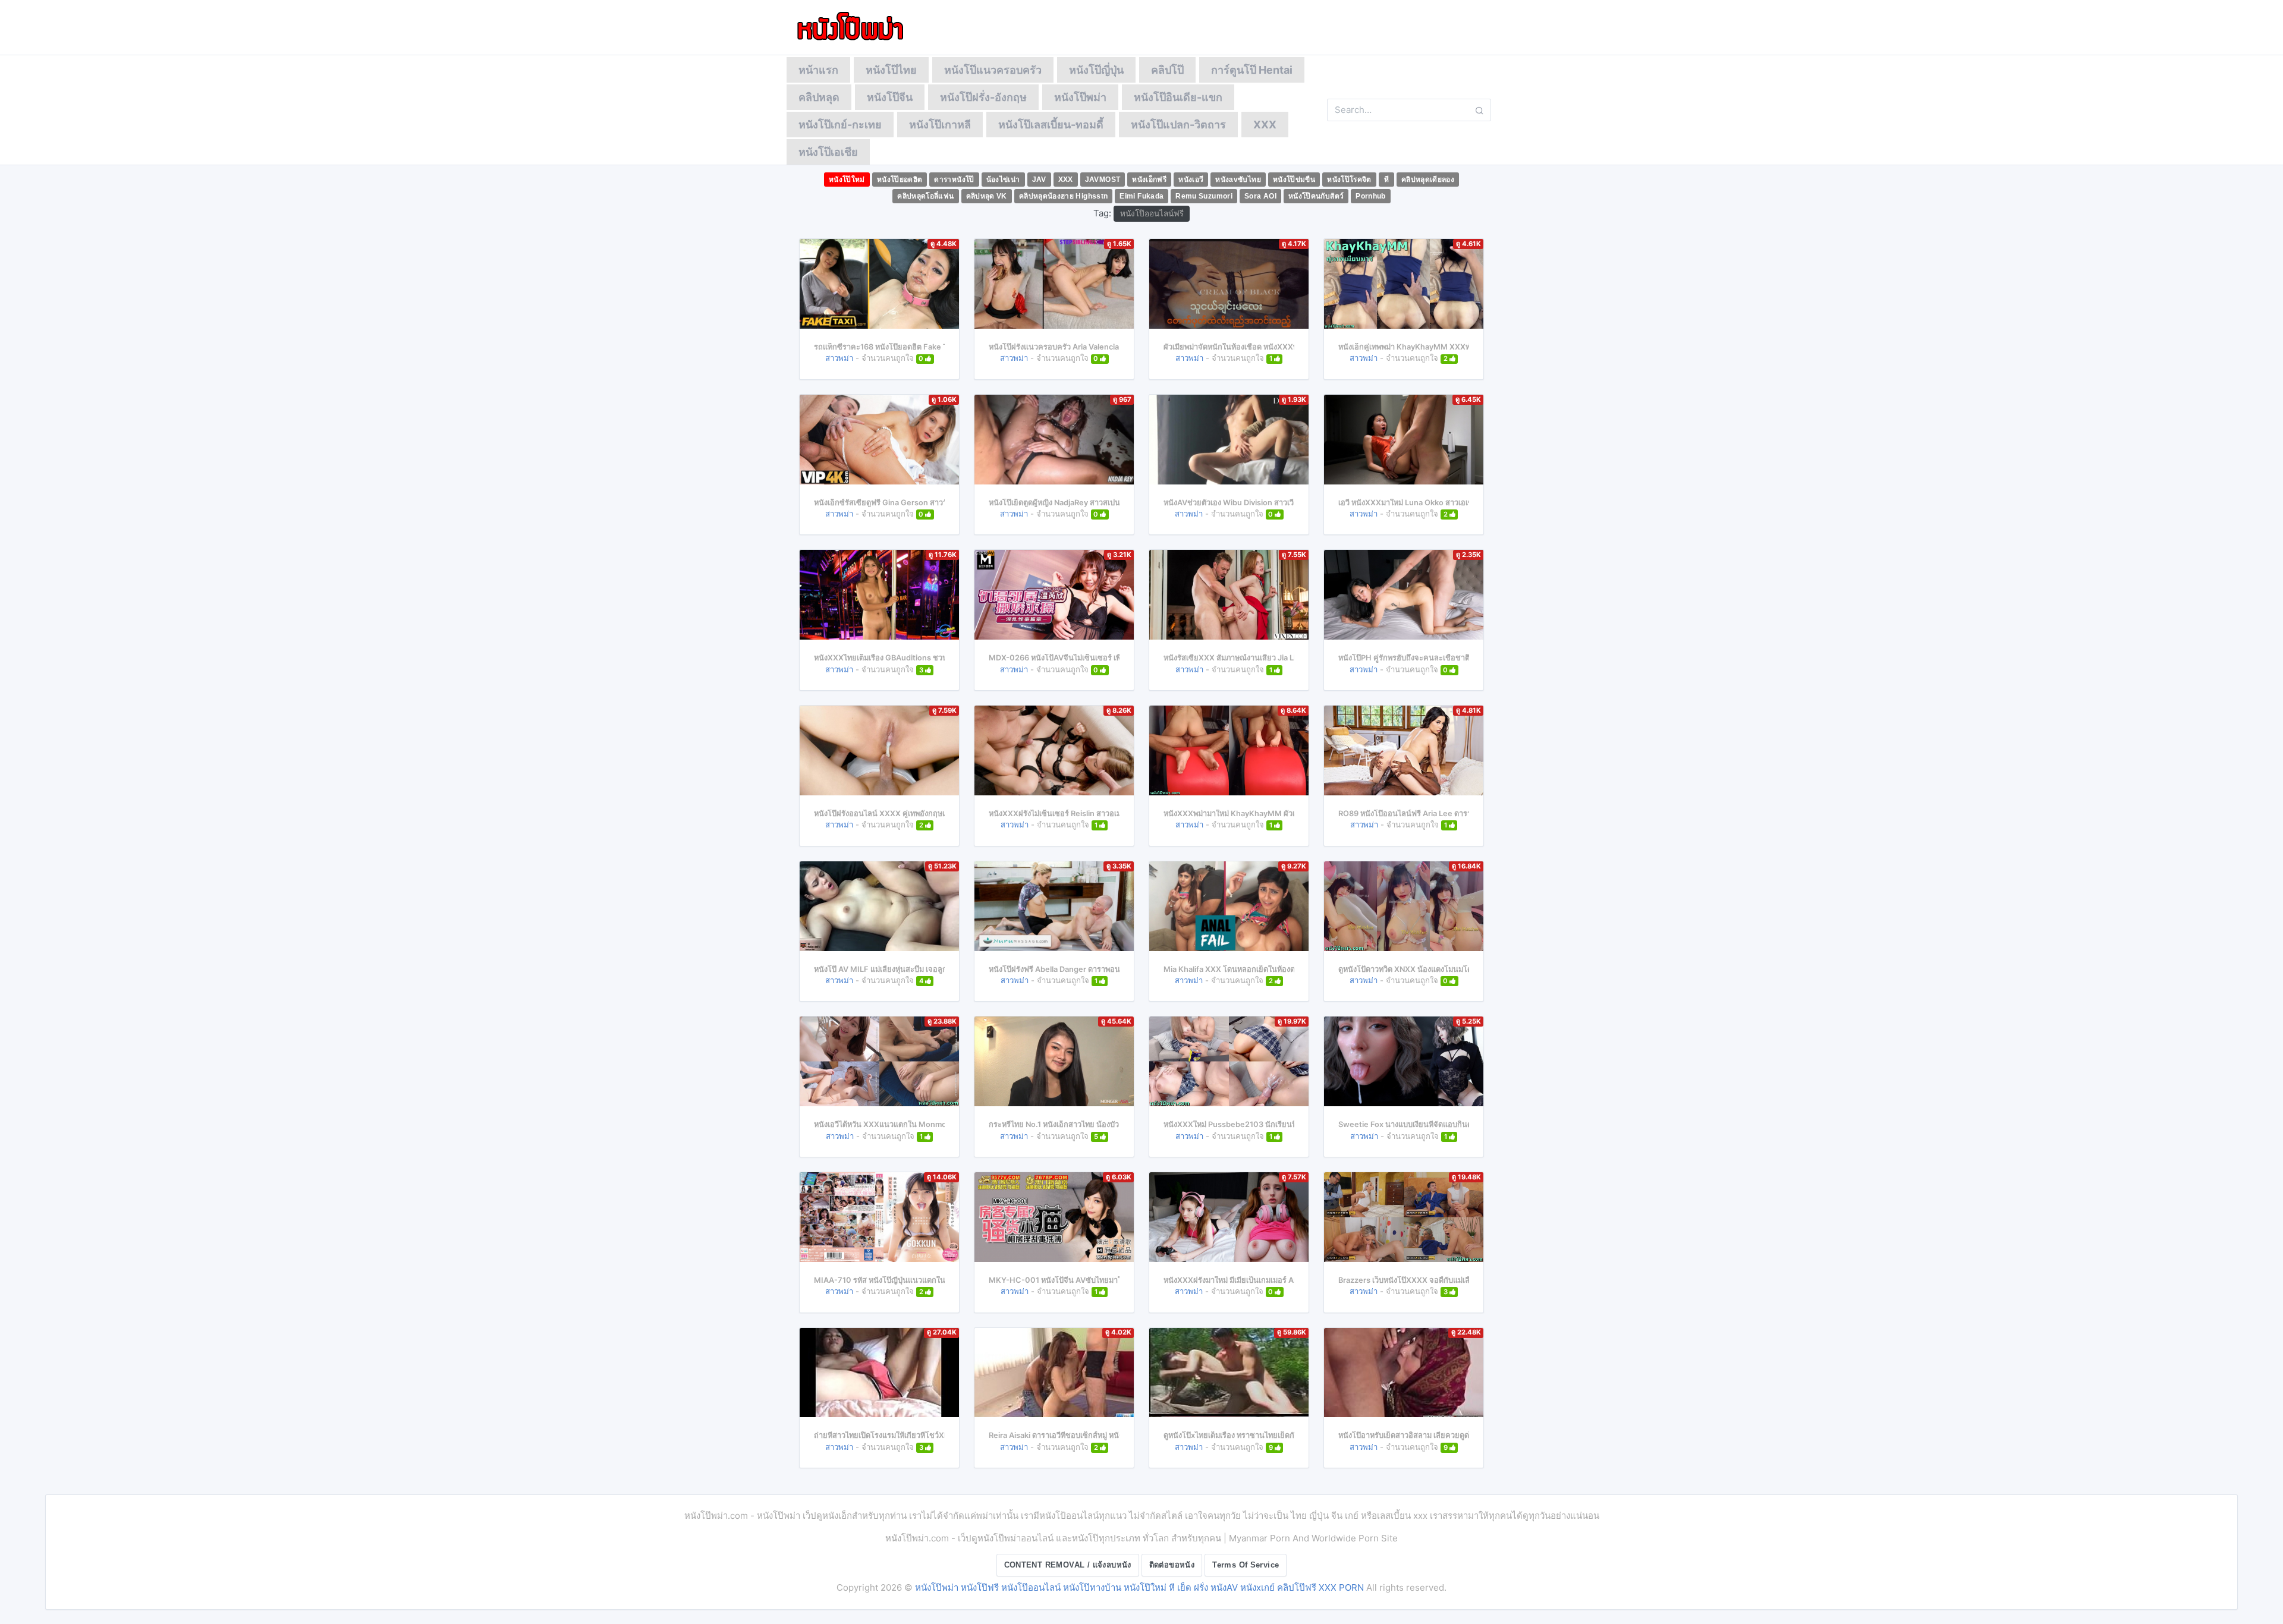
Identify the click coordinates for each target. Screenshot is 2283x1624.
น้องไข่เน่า (1003, 180)
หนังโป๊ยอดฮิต (900, 180)
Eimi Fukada (1141, 196)
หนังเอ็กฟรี (1149, 180)
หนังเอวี (1191, 180)
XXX (1265, 125)
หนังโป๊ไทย (891, 70)
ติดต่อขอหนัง (1172, 1565)
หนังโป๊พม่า (1080, 97)
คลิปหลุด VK (987, 196)
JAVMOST (1103, 180)
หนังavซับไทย (1238, 180)
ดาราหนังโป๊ (954, 180)
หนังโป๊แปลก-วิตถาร (1178, 125)
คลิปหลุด (819, 97)
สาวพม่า (839, 358)
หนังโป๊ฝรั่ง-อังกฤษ (983, 97)
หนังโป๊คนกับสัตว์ (1316, 196)
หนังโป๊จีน (890, 97)
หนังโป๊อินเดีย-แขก (1178, 97)
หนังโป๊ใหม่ (847, 180)
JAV (1039, 180)
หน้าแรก (818, 70)
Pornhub (1371, 196)
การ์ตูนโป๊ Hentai (1252, 70)
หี (1386, 180)
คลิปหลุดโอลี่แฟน (925, 196)
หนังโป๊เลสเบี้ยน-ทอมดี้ (1051, 125)
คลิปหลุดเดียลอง (1428, 180)
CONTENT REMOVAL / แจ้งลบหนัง (1068, 1565)
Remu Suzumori (1204, 196)
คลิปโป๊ (1167, 70)
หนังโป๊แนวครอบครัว (993, 70)
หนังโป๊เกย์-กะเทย (840, 125)
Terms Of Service (1246, 1565)
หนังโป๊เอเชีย (828, 152)
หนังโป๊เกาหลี (940, 125)
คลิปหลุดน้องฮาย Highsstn (1064, 196)
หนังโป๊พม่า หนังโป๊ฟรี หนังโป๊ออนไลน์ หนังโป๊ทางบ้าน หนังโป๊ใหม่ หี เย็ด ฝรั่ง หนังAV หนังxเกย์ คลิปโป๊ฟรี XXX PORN (1139, 1587)
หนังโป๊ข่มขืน (1294, 180)
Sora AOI (1260, 196)
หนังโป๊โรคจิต (1349, 180)
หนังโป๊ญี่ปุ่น (1096, 70)
